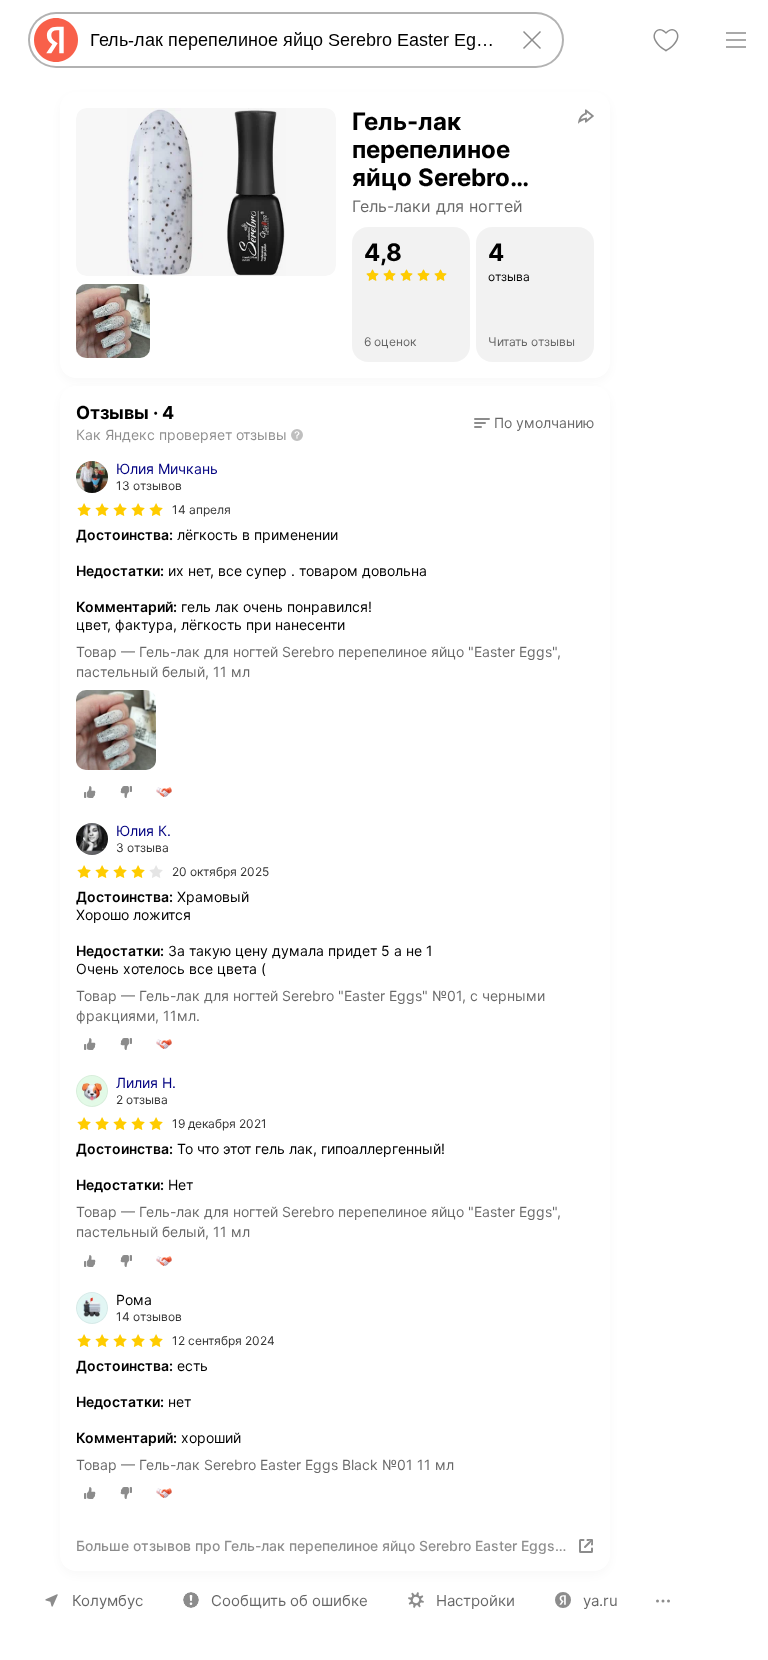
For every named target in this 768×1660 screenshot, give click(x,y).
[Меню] (736, 40)
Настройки (475, 1600)
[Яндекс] (56, 40)
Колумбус (107, 1600)
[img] (120, 510)
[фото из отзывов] (116, 731)
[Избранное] (666, 40)
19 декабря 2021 (219, 1123)
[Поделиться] (586, 116)
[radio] (90, 792)
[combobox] (292, 40)
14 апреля (201, 509)
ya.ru (600, 1600)
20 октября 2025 (220, 871)
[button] (113, 321)
